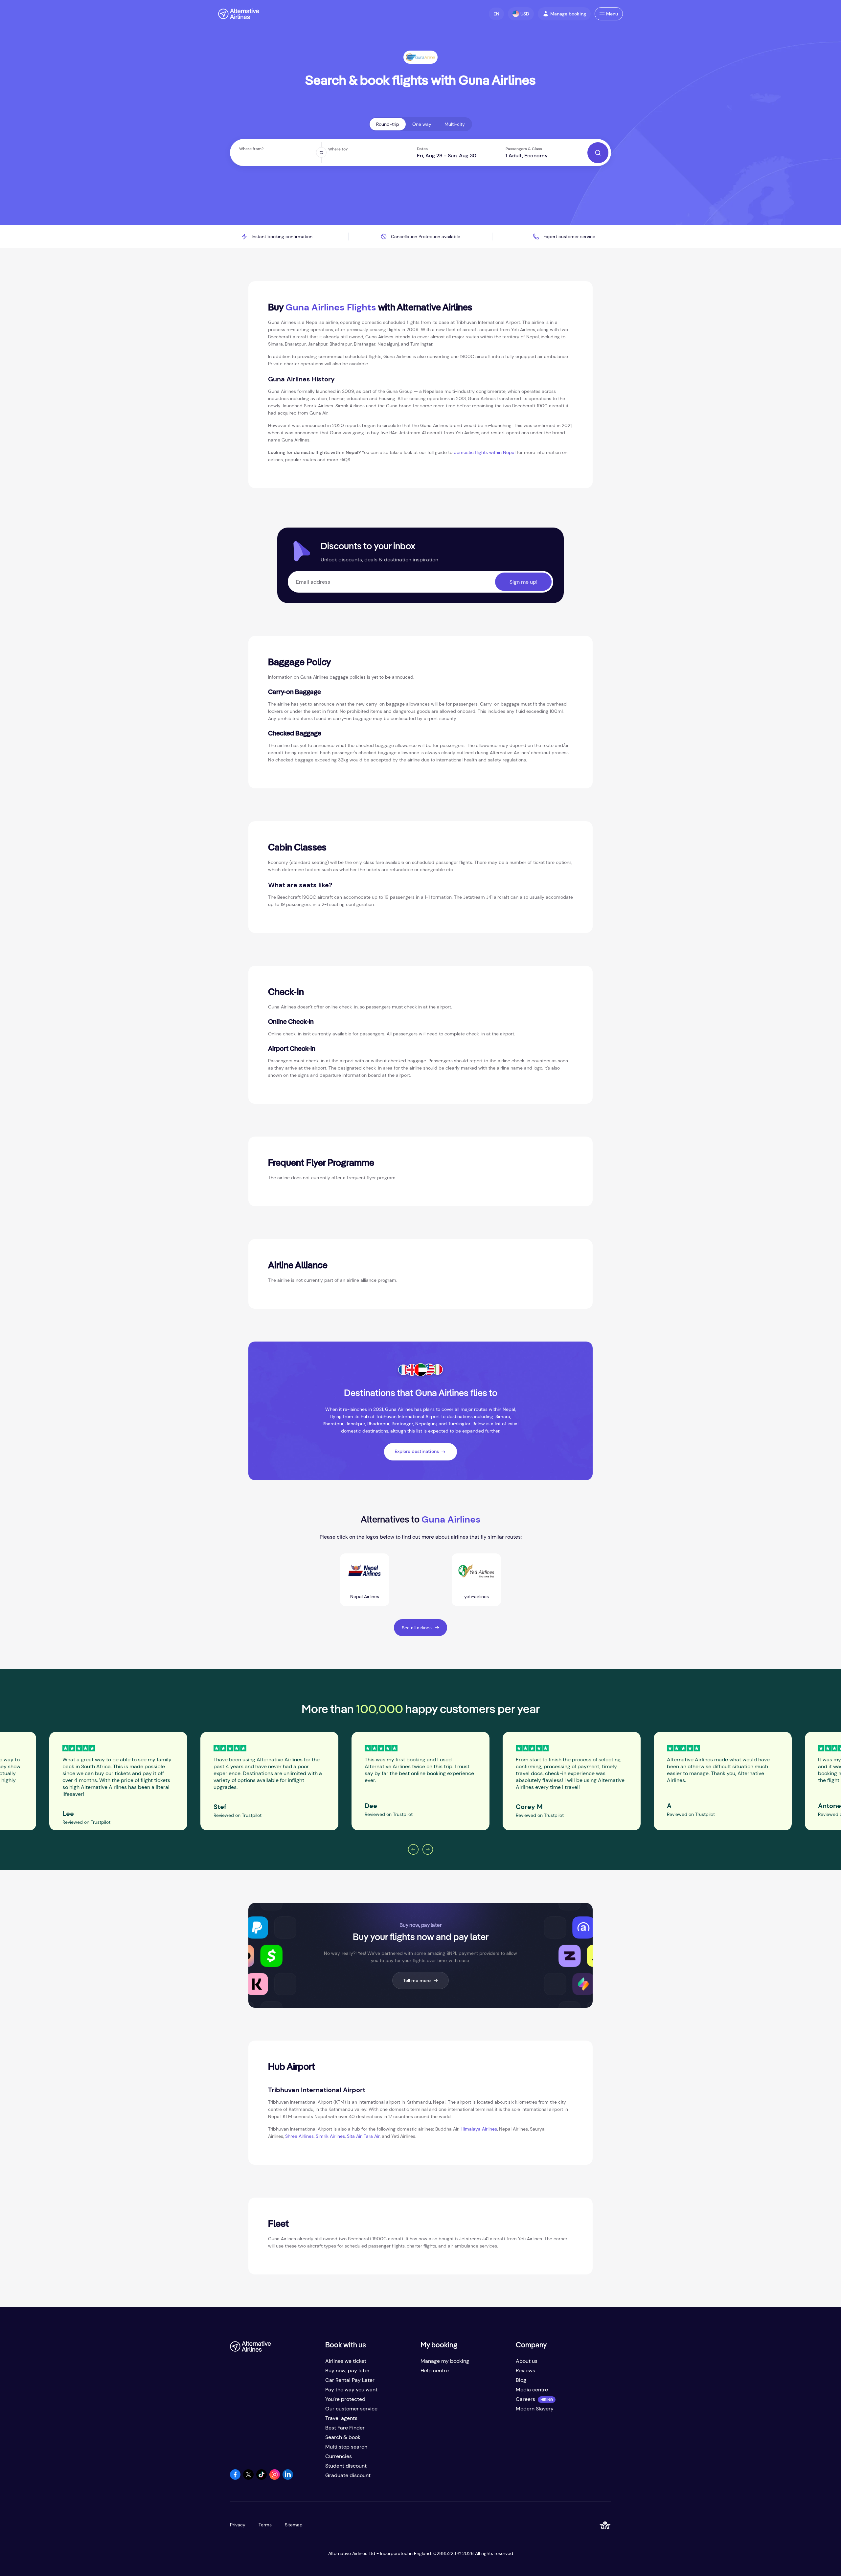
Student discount (346, 2466)
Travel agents (341, 2418)
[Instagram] (275, 2478)
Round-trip (388, 124)
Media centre (532, 2390)
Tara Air (372, 2136)
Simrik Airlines (330, 2136)
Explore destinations (417, 1451)
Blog (521, 2380)
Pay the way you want (351, 2390)
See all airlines (417, 1628)
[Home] (239, 14)
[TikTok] (261, 2478)
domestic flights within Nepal (485, 452)
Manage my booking (445, 2361)
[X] (248, 2478)
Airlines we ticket (346, 2361)
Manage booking (568, 14)
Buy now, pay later (347, 2371)
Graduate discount (348, 2475)
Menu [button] (612, 14)
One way (422, 124)
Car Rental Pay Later (350, 2380)
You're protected (345, 2399)
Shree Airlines (299, 2136)
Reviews (525, 2371)
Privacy (238, 2525)
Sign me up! (523, 582)
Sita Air (354, 2136)
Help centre (435, 2371)
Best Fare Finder (345, 2428)
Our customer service (351, 2409)
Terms (265, 2525)
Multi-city (455, 124)
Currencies (339, 2456)
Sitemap (294, 2525)
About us (527, 2361)
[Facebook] (235, 2478)
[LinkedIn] (288, 2478)
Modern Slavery (535, 2409)
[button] (496, 14)
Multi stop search (346, 2447)
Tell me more (417, 1980)
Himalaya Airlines (479, 2129)
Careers (525, 2399)
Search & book (343, 2437)
